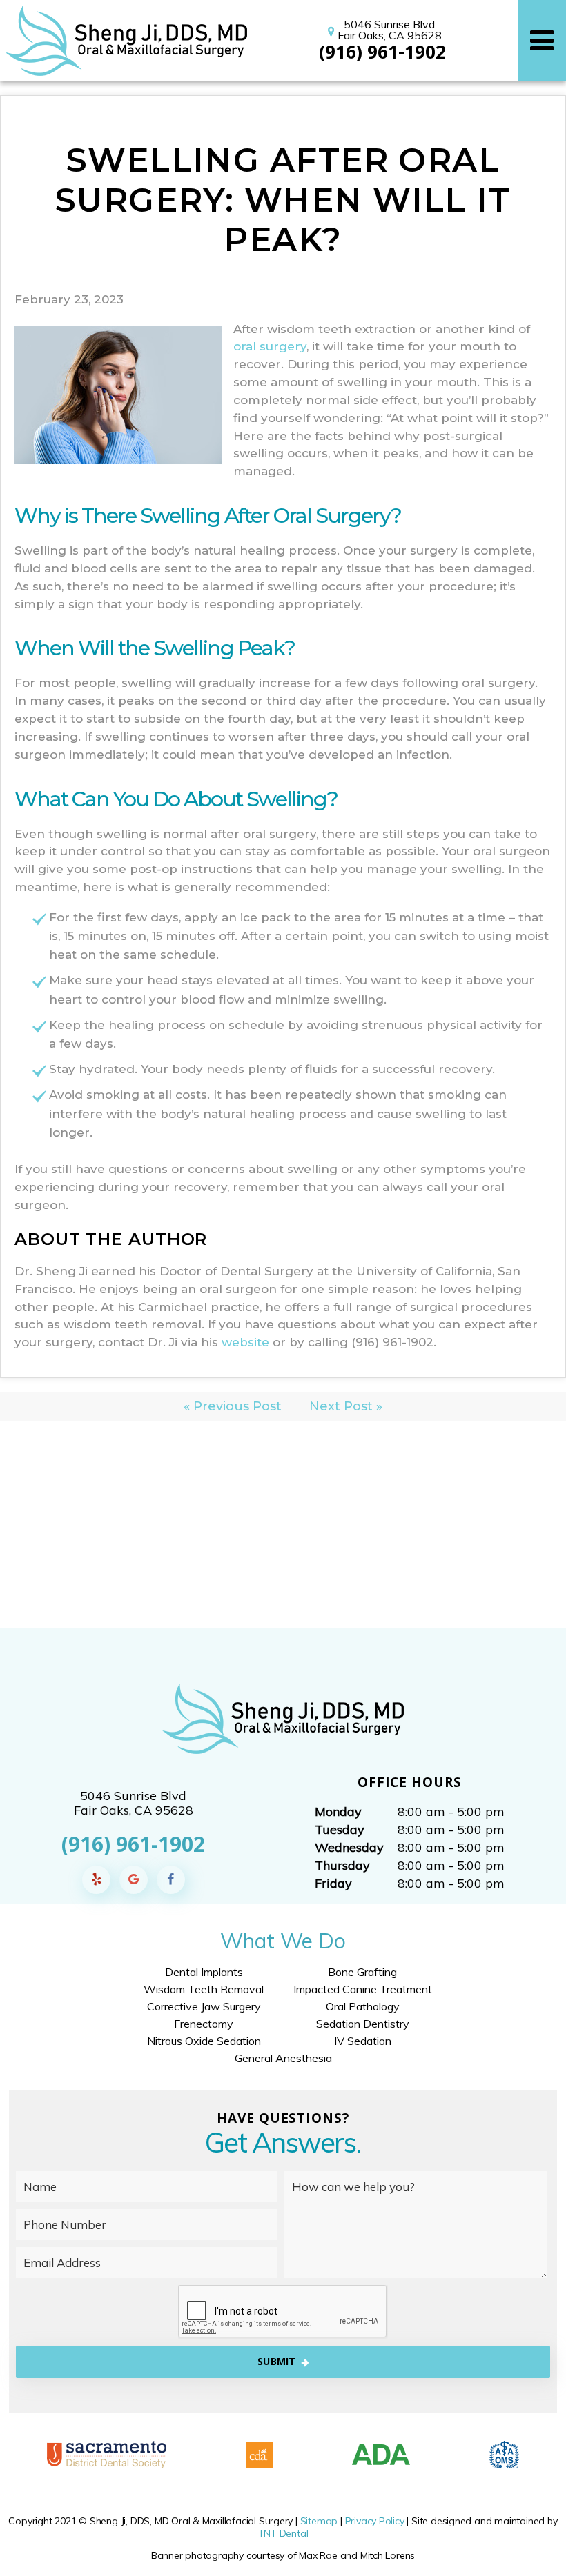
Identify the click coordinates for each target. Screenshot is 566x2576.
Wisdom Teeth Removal (204, 1989)
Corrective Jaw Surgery (204, 2006)
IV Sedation (363, 2041)
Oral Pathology (363, 2006)
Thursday (342, 1865)
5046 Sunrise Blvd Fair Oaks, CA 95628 (390, 30)
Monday (338, 1811)
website (245, 1342)
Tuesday (340, 1829)
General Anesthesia (283, 2058)
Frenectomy (204, 2024)
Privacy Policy (375, 2521)
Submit (276, 2361)
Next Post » (346, 1406)
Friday (333, 1883)
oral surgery (270, 346)
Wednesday (349, 1847)
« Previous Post (233, 1406)
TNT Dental (283, 2533)
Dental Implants (204, 1972)
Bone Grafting (362, 1972)
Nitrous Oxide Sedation (204, 2041)
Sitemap (319, 2521)
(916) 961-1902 (382, 52)
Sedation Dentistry (363, 2024)
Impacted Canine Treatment (363, 1989)
